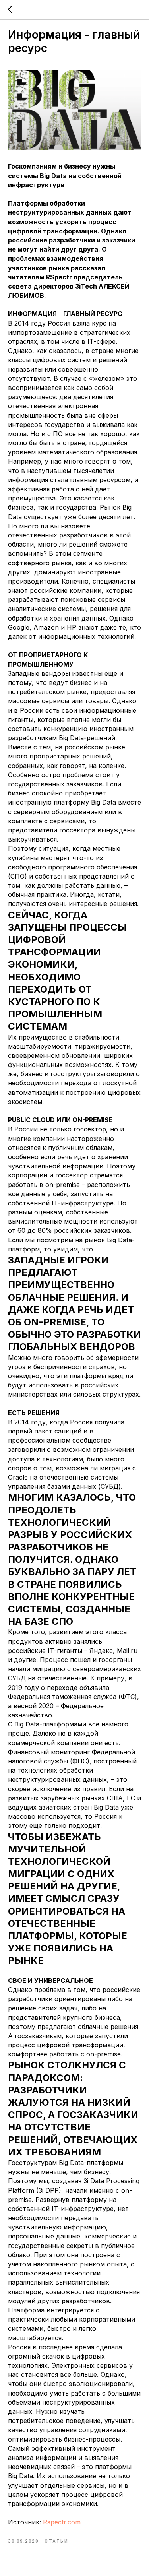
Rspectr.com (62, 2522)
